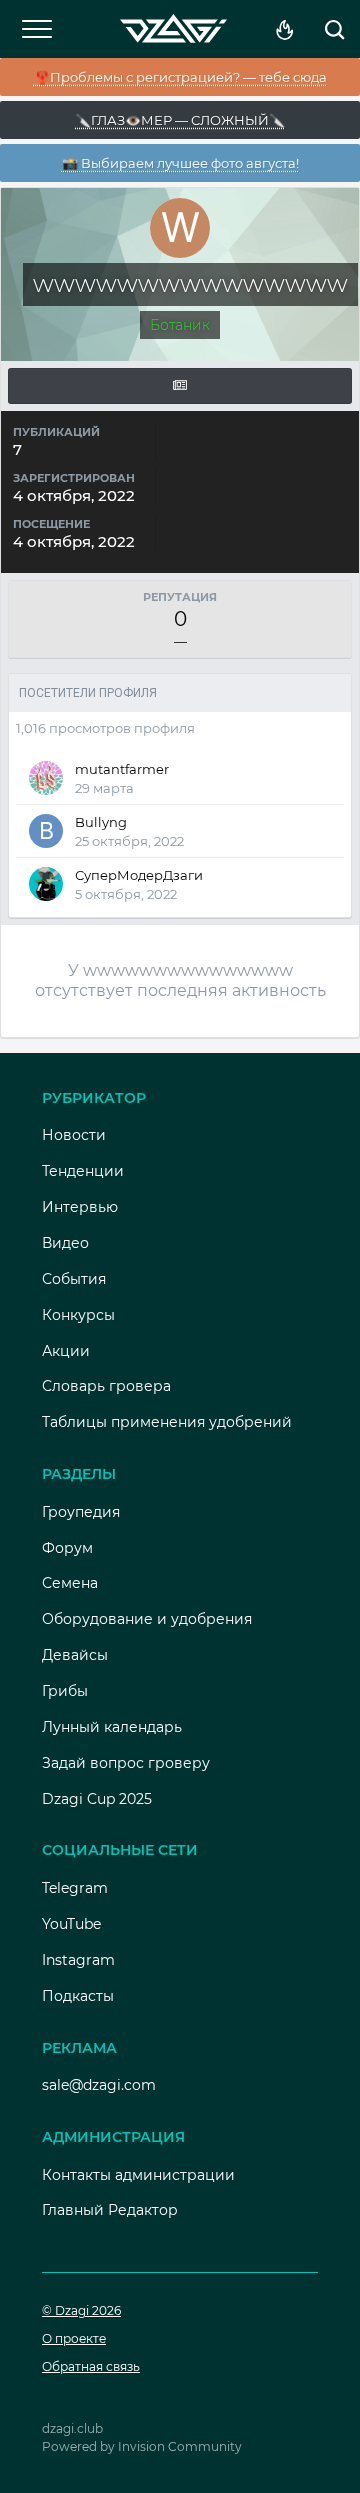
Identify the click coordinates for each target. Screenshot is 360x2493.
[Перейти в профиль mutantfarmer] (46, 778)
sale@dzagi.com (99, 2085)
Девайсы (75, 1655)
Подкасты (78, 1996)
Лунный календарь (112, 1727)
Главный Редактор (110, 2210)
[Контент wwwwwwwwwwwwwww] (180, 386)
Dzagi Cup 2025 (97, 1799)
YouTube (71, 1924)
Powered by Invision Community (142, 2446)
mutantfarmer (122, 769)
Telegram (75, 1888)
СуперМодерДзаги (139, 875)
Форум (67, 1548)
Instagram (78, 1960)
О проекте (74, 2338)
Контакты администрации (138, 2175)
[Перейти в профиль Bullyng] (46, 831)
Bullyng (101, 822)
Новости (74, 1135)
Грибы (65, 1691)
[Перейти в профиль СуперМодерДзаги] (46, 884)
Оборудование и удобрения (147, 1619)
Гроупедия (81, 1512)
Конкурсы (78, 1315)
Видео (65, 1243)
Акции (66, 1351)
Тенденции (83, 1171)
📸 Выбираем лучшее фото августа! (180, 163)
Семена (70, 1583)
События (74, 1279)
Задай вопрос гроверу (126, 1763)
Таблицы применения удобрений (167, 1422)
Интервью (80, 1207)
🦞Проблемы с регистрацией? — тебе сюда (180, 77)
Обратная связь (91, 2366)
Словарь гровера (106, 1386)
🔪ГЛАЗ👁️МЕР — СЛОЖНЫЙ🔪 (180, 120)
